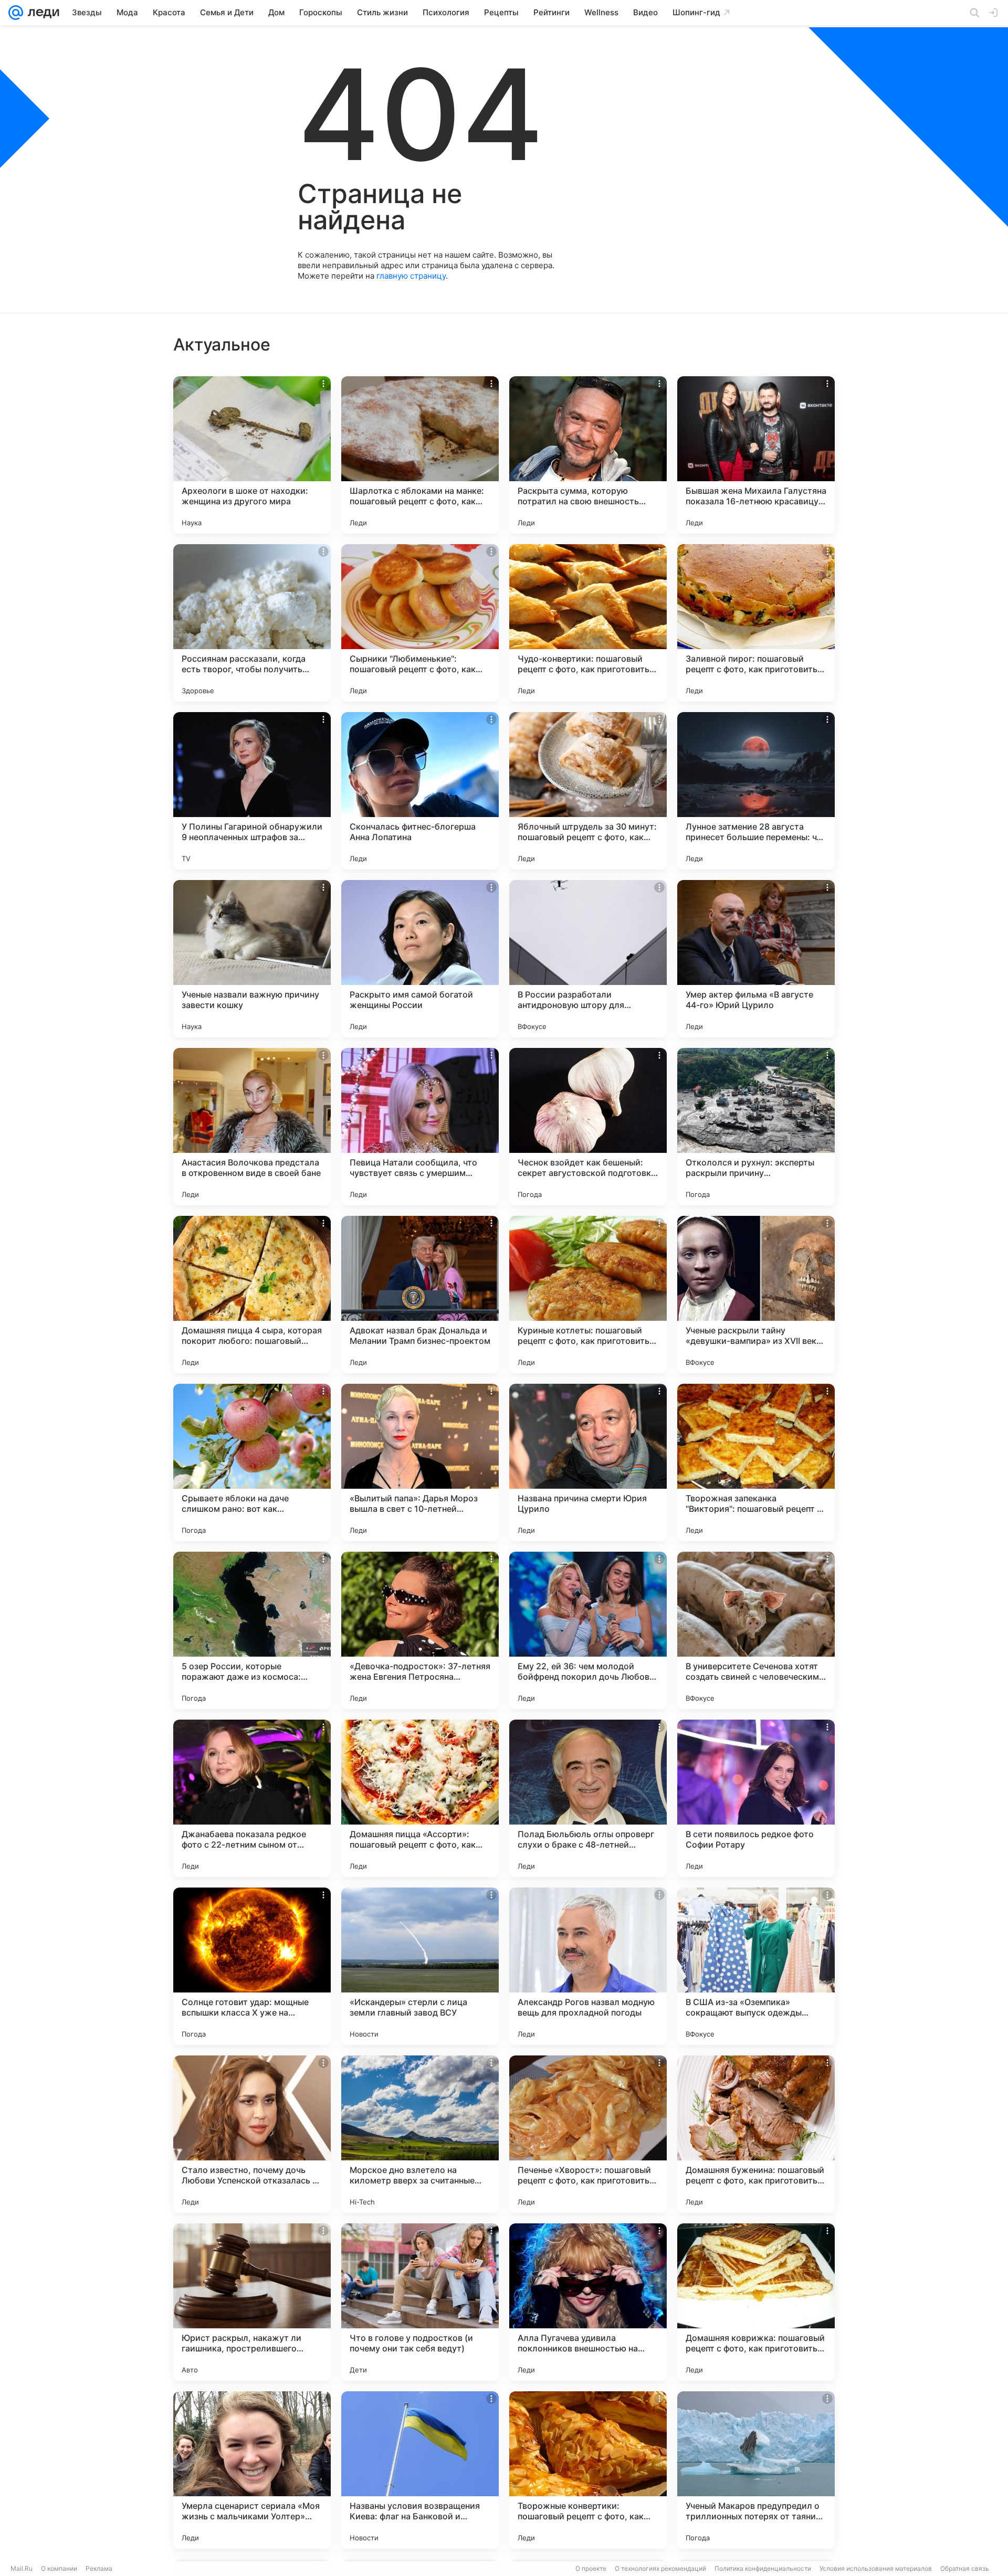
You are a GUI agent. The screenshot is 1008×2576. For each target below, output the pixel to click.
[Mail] (16, 13)
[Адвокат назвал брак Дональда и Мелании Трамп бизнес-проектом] (420, 1295)
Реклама (99, 2568)
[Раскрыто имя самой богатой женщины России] (420, 959)
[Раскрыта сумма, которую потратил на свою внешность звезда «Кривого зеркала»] (588, 455)
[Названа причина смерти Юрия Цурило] (588, 1462)
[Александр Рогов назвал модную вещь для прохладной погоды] (588, 1966)
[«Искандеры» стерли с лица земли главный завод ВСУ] (420, 1966)
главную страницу (411, 276)
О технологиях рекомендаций (660, 2568)
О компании (59, 2568)
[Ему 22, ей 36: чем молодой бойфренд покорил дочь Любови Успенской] (588, 1630)
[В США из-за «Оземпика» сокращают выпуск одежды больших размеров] (756, 1966)
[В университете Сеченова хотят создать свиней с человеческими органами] (756, 1630)
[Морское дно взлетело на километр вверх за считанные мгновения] (420, 2134)
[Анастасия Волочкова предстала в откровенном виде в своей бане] (252, 1127)
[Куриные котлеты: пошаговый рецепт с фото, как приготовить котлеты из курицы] (588, 1295)
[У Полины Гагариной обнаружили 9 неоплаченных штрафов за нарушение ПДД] (252, 791)
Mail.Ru (22, 2568)
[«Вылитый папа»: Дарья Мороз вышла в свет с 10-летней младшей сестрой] (420, 1462)
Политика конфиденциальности (763, 2568)
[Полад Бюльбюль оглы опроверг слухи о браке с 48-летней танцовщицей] (588, 1798)
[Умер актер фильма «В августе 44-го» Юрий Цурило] (756, 959)
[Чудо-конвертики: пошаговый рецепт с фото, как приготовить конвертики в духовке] (588, 623)
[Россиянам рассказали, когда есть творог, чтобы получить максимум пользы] (252, 623)
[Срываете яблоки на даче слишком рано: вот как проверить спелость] (252, 1462)
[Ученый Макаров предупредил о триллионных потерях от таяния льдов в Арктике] (756, 2470)
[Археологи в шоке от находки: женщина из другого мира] (252, 455)
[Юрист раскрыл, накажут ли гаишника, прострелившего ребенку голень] (252, 2302)
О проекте (591, 2568)
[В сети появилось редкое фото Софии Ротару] (756, 1798)
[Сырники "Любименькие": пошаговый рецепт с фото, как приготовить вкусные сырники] (420, 623)
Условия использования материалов (876, 2568)
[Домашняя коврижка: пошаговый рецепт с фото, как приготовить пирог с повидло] (756, 2302)
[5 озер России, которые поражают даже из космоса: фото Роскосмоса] (252, 1630)
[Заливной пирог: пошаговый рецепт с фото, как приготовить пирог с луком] (756, 623)
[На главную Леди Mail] (41, 13)
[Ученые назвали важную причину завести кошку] (252, 959)
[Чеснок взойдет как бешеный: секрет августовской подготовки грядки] (588, 1127)
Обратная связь (965, 2568)
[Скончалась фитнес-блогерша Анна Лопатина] (420, 791)
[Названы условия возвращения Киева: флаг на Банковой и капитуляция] (420, 2470)
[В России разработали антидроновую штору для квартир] (588, 959)
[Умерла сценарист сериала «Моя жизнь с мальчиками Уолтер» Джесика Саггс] (252, 2470)
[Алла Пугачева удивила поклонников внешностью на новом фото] (588, 2302)
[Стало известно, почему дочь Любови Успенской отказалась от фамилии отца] (252, 2134)
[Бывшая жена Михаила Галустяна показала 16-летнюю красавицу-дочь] (756, 455)
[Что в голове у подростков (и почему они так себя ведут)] (420, 2302)
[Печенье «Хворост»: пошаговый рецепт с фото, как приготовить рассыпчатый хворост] (588, 2134)
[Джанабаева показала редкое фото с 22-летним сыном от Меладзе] (252, 1798)
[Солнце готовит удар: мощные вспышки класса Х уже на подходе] (252, 1966)
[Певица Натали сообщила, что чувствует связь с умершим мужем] (420, 1127)
